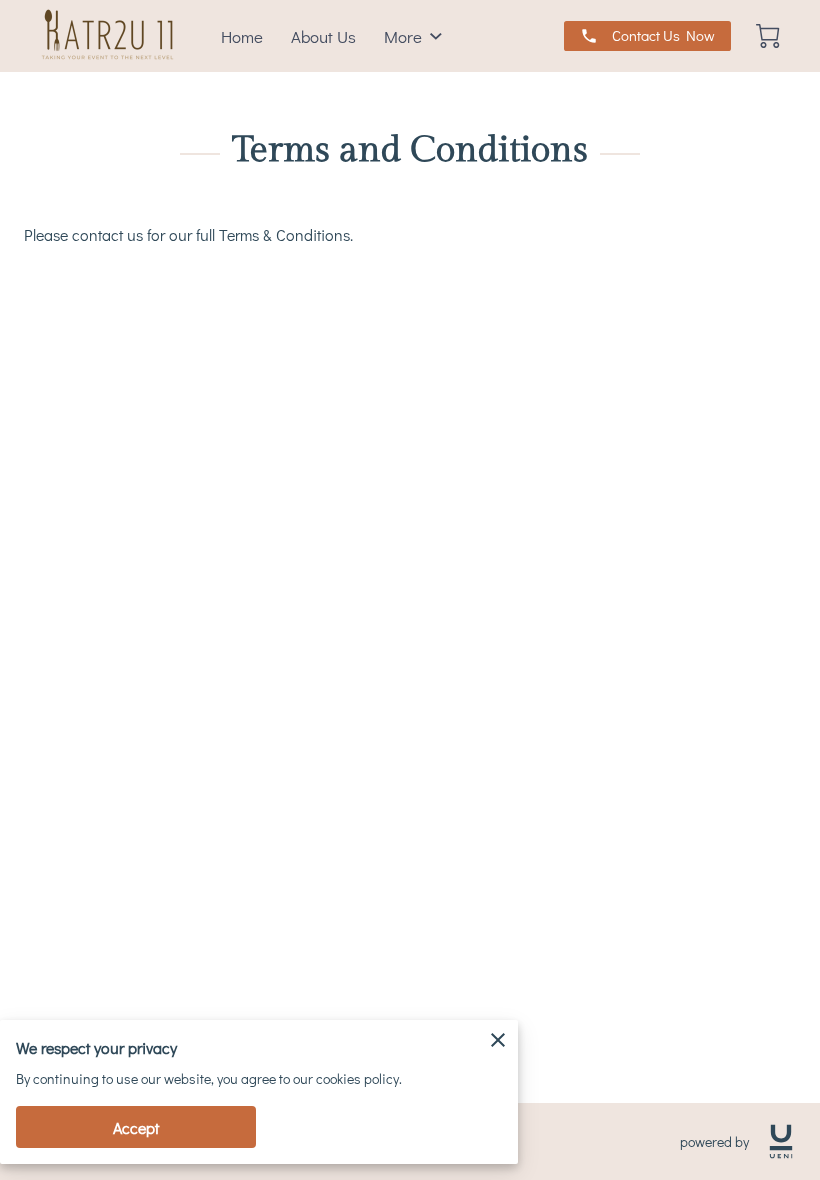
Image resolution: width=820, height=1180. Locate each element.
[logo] (781, 1141)
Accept (136, 1127)
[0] (768, 36)
